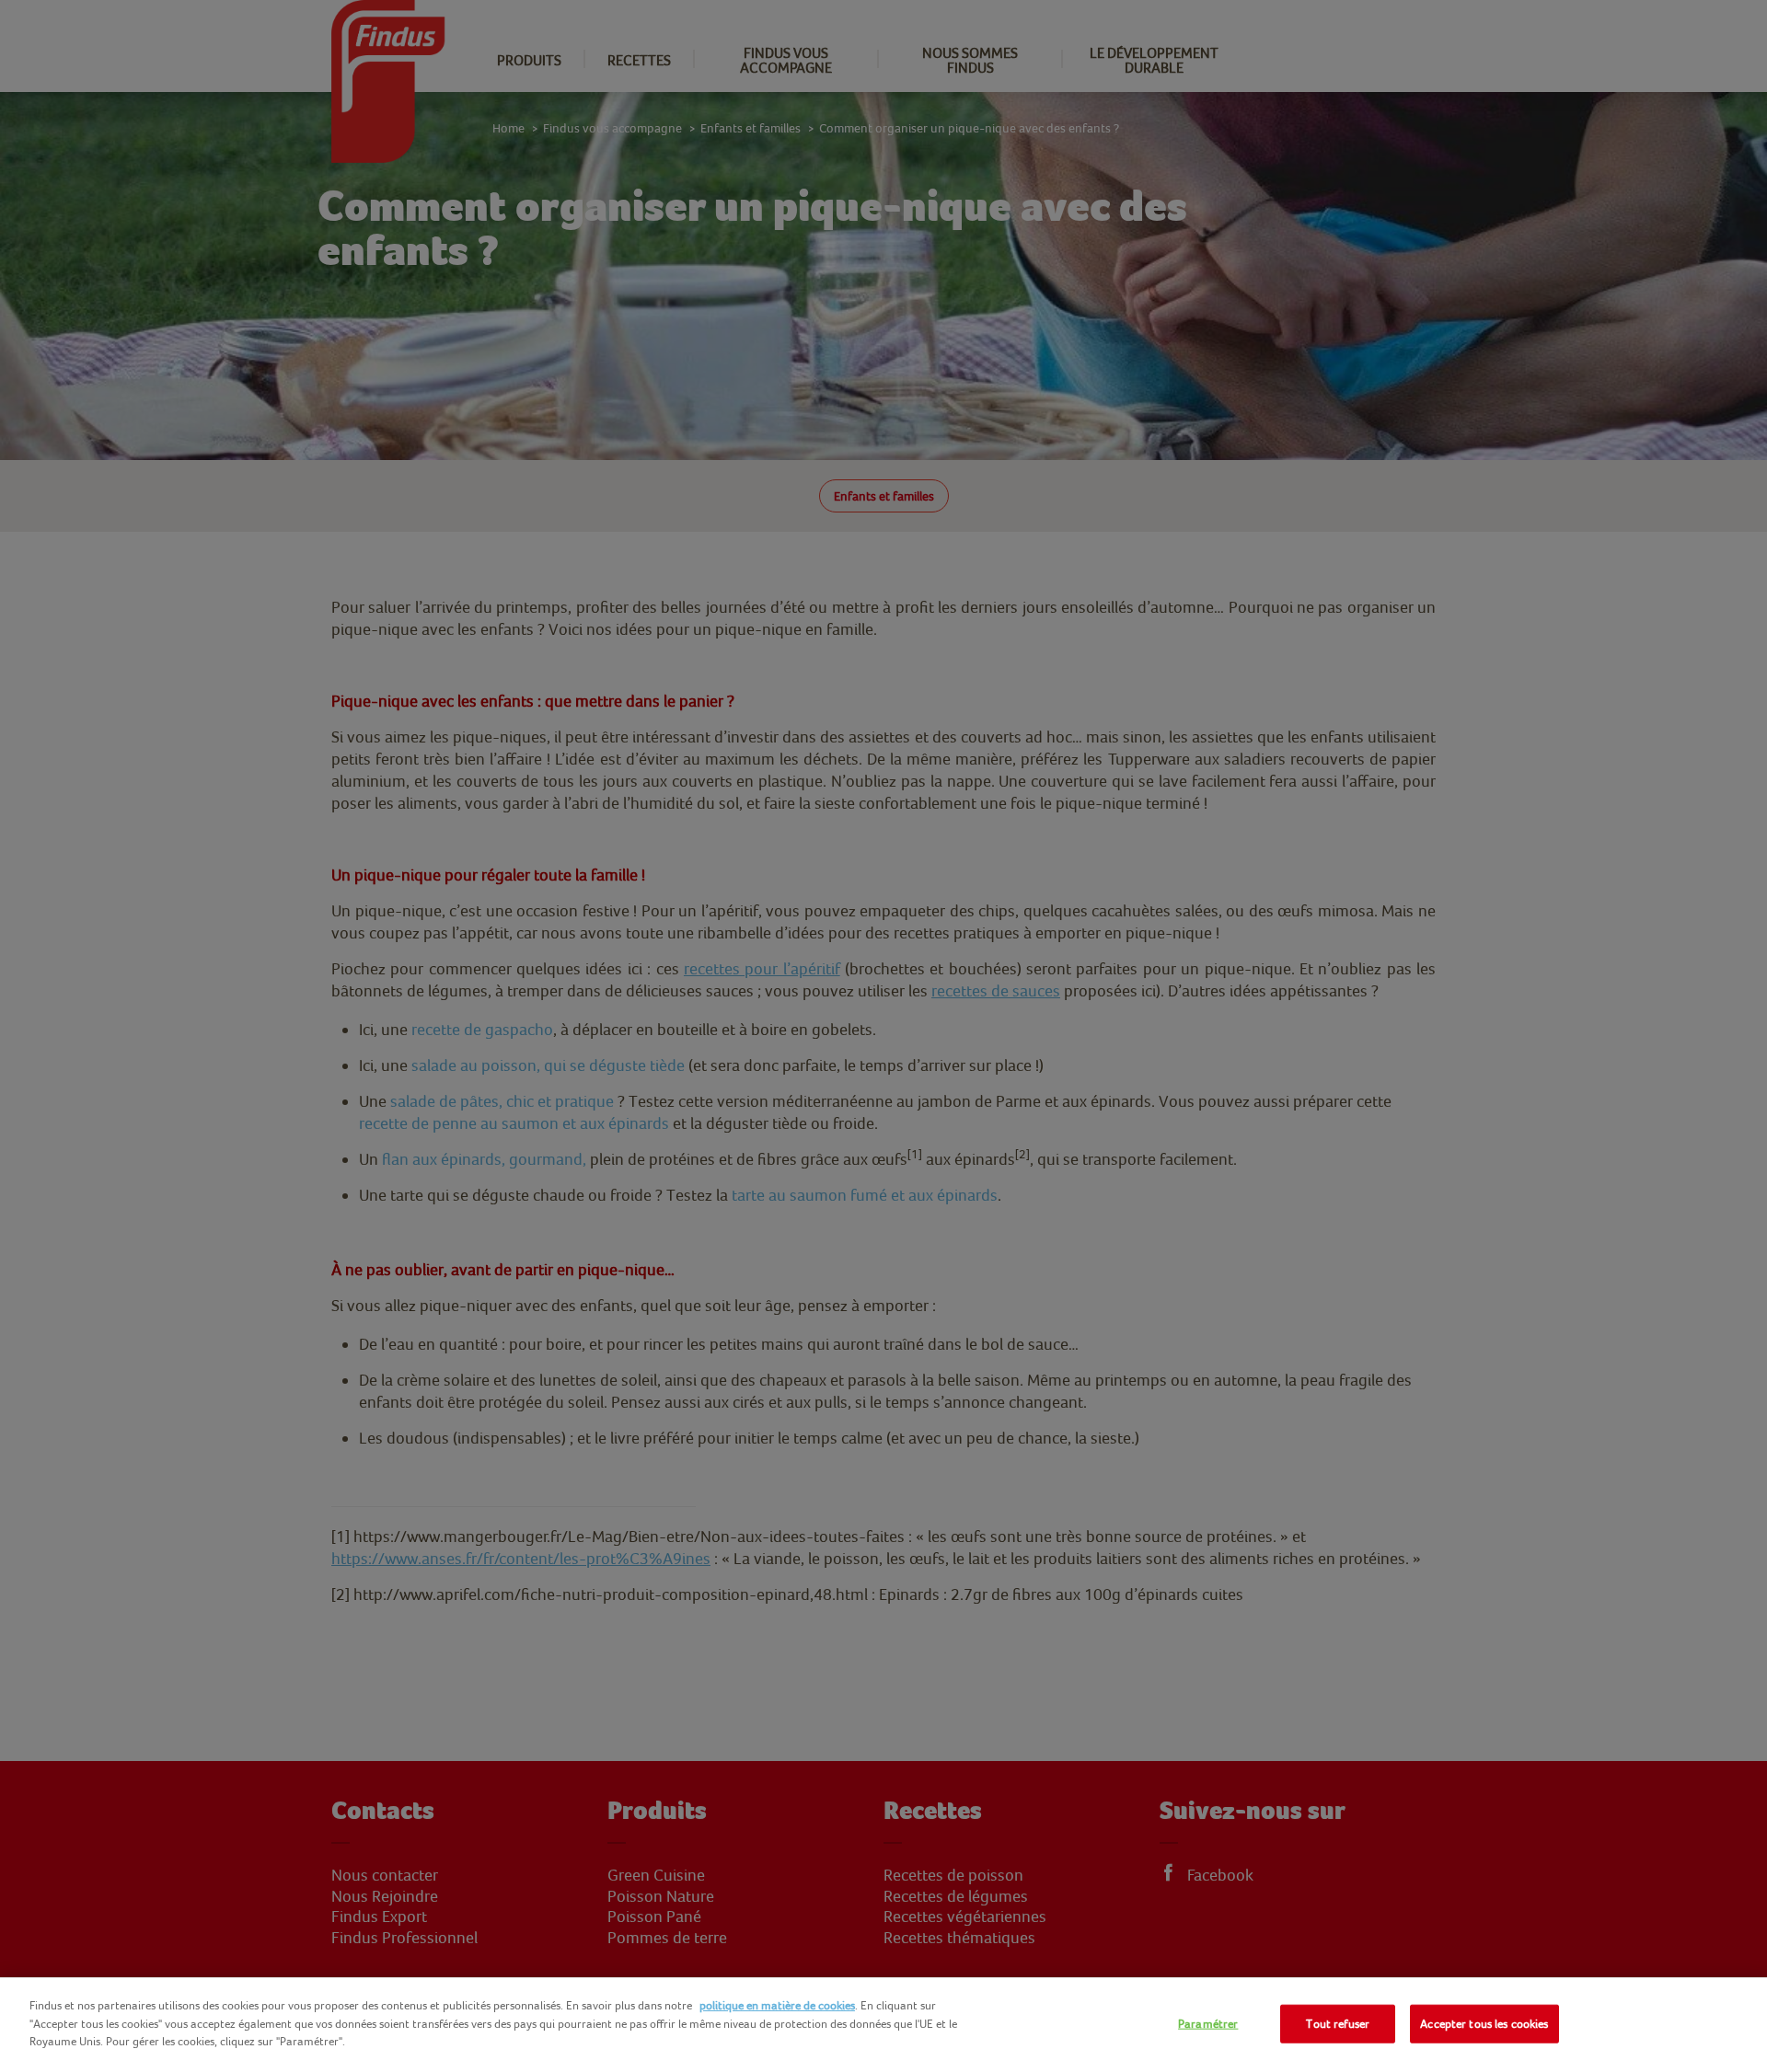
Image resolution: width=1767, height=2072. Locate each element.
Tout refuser (1338, 2024)
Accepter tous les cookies (1484, 2024)
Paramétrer (1208, 2024)
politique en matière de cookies (777, 2005)
